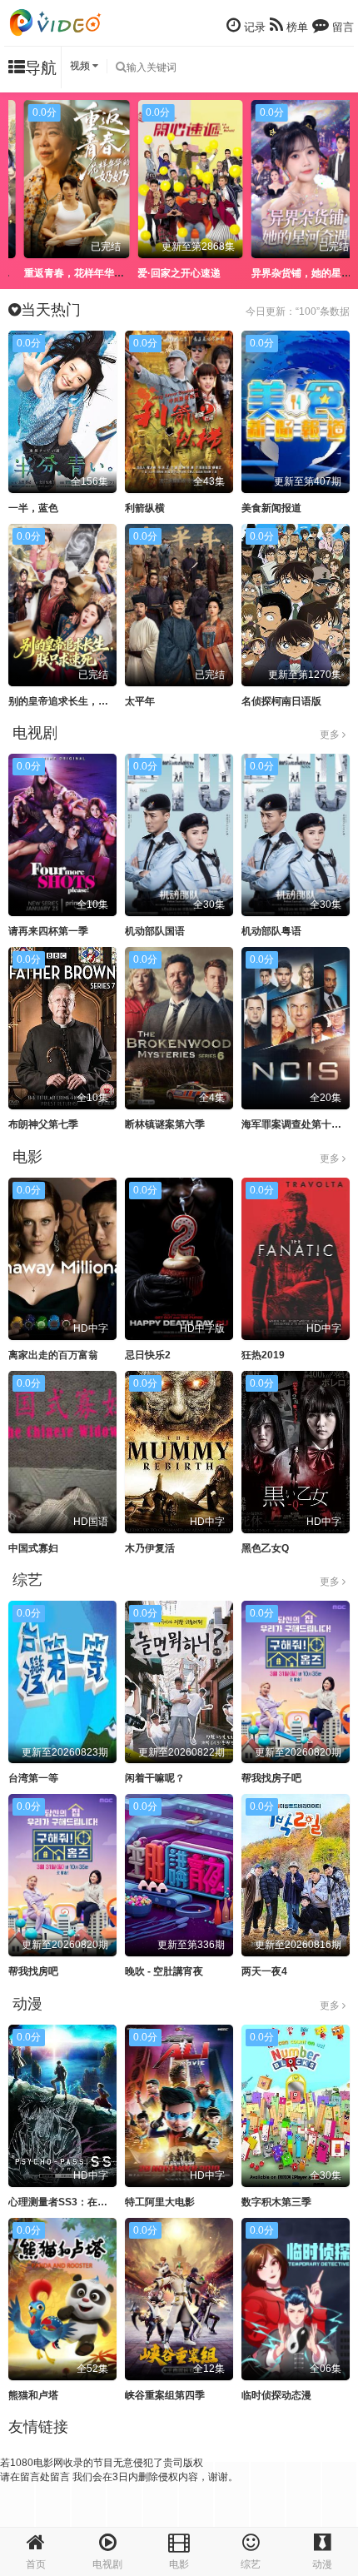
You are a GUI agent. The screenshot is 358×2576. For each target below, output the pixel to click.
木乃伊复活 (150, 1548)
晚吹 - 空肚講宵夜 (164, 1971)
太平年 (140, 701)
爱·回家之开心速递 (168, 273)
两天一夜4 (264, 1971)
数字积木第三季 (276, 2202)
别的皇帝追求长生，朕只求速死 (78, 701)
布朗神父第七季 (43, 1124)
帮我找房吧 (33, 1971)
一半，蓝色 (33, 508)
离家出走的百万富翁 (53, 1355)
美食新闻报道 (271, 508)
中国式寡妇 (33, 1548)
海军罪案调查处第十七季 (296, 1124)
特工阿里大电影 (160, 2202)
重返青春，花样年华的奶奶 (72, 273)
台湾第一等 (33, 1778)
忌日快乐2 (148, 1355)
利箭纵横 (145, 508)
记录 (253, 27)
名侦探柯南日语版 (281, 701)
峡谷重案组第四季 (165, 2395)
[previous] (21, 169)
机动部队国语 (155, 931)
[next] (337, 169)
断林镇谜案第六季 (165, 1124)
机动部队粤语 (271, 931)
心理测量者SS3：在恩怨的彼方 (78, 2202)
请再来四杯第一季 (48, 931)
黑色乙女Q (265, 1548)
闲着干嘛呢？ (155, 1778)
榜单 (296, 27)
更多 (331, 735)
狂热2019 (263, 1355)
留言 (341, 27)
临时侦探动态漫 (276, 2395)
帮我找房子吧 (271, 1778)
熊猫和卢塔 (33, 2395)
